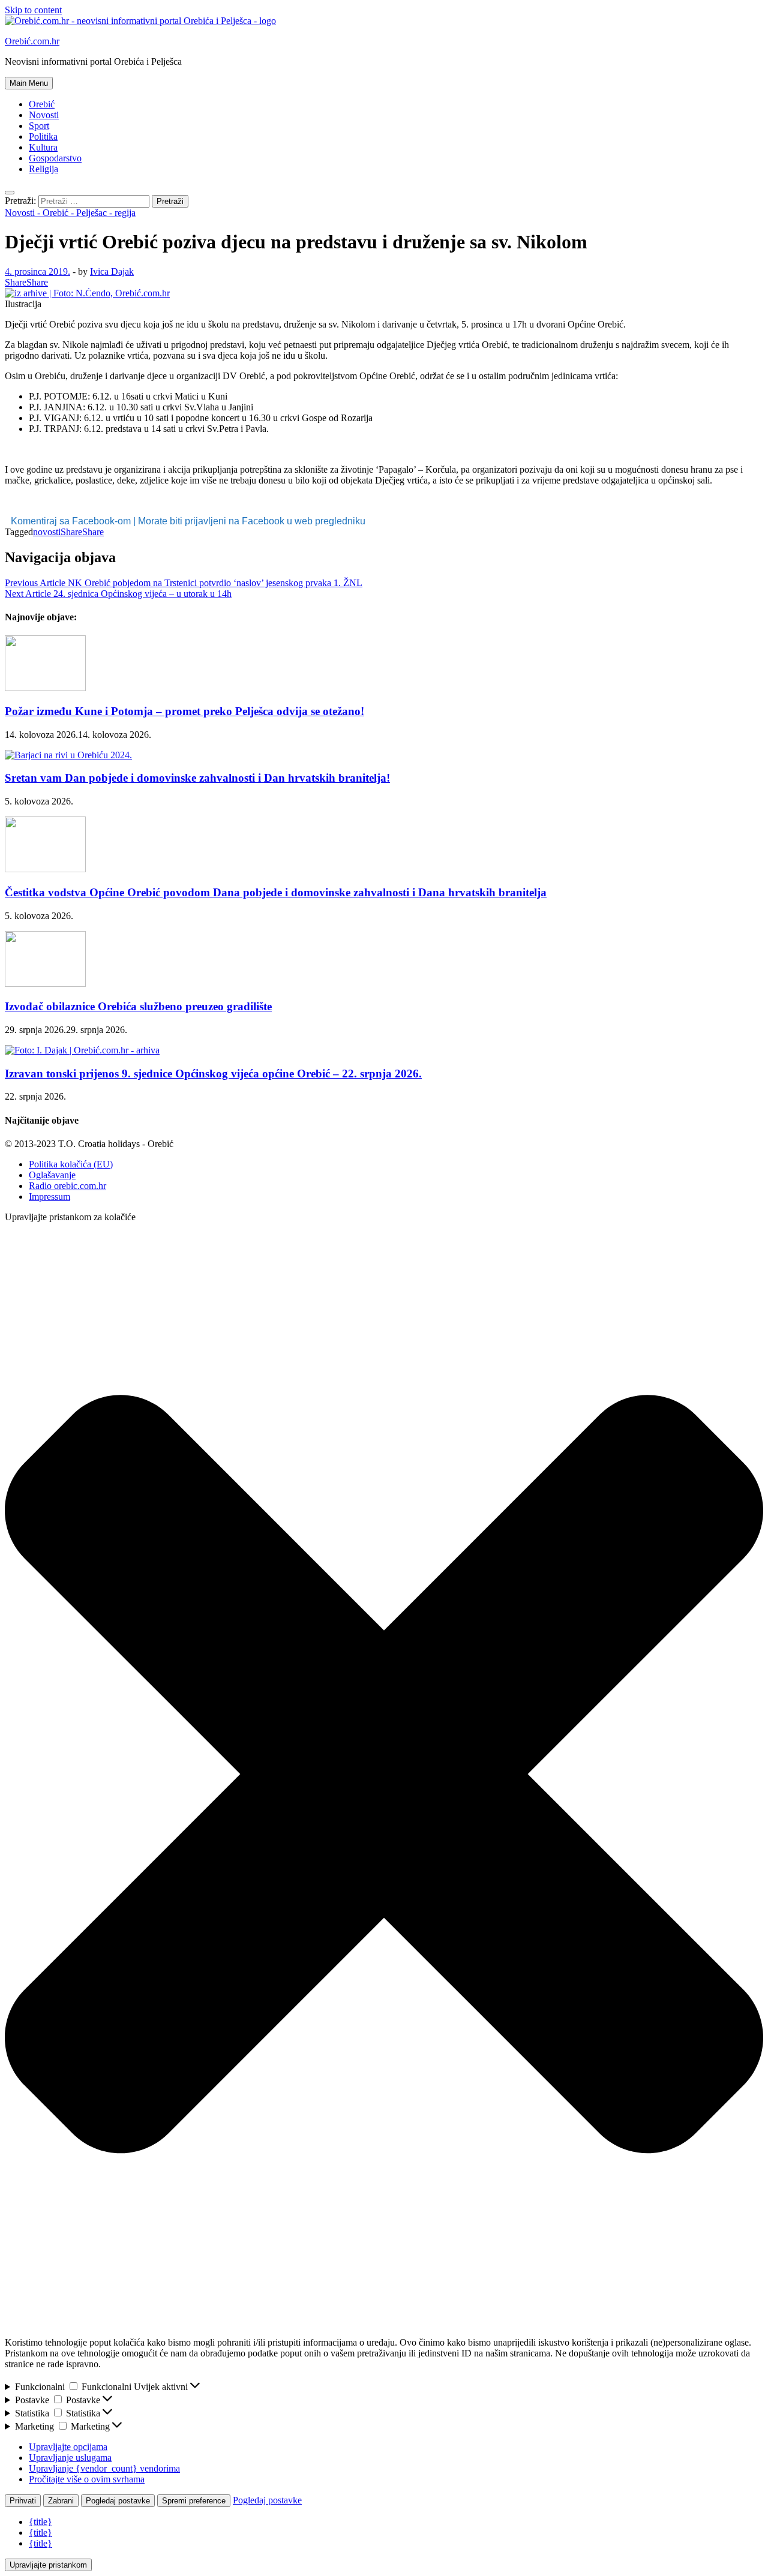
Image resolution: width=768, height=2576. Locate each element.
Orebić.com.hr (32, 41)
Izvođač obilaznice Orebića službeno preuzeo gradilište (138, 1006)
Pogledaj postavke (118, 2501)
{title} (40, 2522)
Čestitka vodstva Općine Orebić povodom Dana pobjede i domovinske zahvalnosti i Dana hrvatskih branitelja (276, 892)
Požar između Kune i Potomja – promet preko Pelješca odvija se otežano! (184, 711)
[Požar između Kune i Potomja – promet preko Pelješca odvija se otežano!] (45, 688)
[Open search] (10, 193)
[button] (384, 1775)
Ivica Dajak (112, 271)
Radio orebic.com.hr (67, 1186)
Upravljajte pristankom (48, 2565)
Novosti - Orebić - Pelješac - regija (70, 213)
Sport (39, 126)
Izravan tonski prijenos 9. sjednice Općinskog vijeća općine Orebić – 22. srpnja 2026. (213, 1074)
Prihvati (23, 2501)
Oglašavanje (52, 1175)
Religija (43, 169)
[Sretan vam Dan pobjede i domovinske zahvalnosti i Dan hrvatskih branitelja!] (68, 755)
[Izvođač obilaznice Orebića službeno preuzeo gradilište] (45, 984)
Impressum (49, 1197)
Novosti (44, 115)
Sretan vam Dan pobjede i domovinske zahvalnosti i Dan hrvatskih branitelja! (197, 778)
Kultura (43, 147)
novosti (47, 532)
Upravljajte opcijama (68, 2447)
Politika (43, 136)
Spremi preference (194, 2501)
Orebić (42, 104)
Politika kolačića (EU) (71, 1164)
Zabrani (61, 2501)
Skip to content (33, 10)
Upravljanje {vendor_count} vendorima (104, 2468)
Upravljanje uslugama (70, 2458)
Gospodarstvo (55, 158)
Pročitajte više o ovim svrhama (87, 2479)
